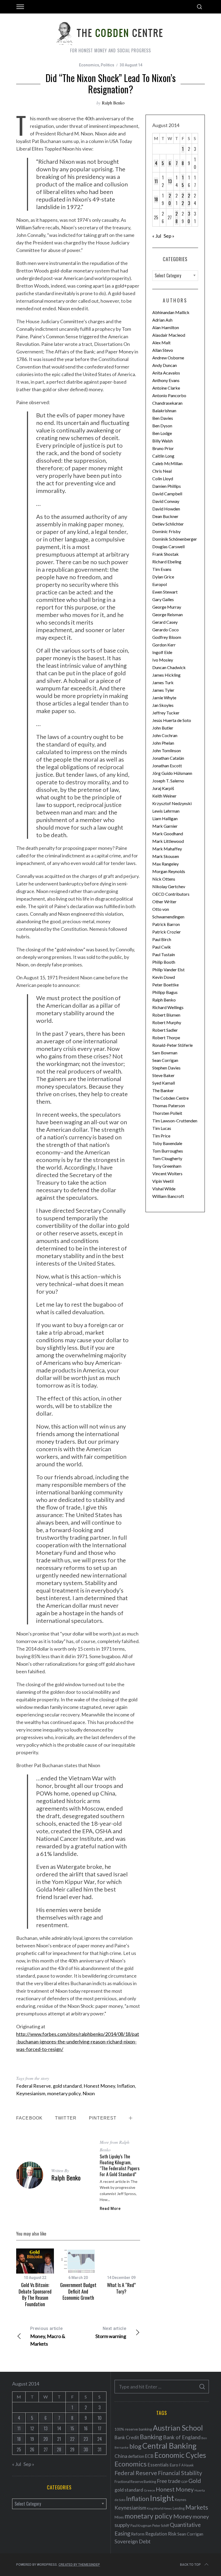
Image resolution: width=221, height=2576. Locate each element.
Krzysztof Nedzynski (172, 803)
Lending (179, 2508)
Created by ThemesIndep (79, 2565)
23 (189, 199)
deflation (136, 2456)
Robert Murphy (167, 1022)
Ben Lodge (162, 433)
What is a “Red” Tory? (121, 2288)
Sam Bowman (165, 1053)
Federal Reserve (34, 2086)
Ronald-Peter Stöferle (172, 1045)
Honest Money (99, 2086)
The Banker (163, 1090)
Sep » (169, 236)
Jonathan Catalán (168, 758)
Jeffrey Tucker (166, 713)
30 (189, 217)
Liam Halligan (165, 818)
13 (170, 181)
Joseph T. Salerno (168, 781)
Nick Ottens (164, 879)
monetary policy (64, 2093)
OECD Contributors (171, 894)
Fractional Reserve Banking (135, 2482)
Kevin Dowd (164, 977)
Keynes (181, 2500)
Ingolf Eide (162, 652)
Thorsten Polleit (167, 1113)
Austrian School (178, 2428)
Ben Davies (163, 418)
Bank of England (182, 2437)
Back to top (190, 2565)
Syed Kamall (164, 1083)
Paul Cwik (162, 947)
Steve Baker (163, 1075)
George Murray (167, 607)
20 (170, 199)
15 (183, 181)
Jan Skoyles (163, 705)
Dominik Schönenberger (175, 539)
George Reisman (168, 614)
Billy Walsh (163, 441)
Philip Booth (164, 962)
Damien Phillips (167, 486)
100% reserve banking (133, 2429)
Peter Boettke (165, 985)
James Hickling (166, 675)
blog (135, 2446)
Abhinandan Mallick (171, 312)
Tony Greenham (167, 1166)
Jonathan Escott (167, 766)
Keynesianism (31, 2093)
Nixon (89, 2093)
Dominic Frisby (166, 531)
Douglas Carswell (168, 546)
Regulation (156, 2534)
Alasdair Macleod (169, 335)
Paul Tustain (164, 954)
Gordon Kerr (164, 645)
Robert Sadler (165, 1030)
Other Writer (164, 902)
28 (177, 217)
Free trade (169, 2481)
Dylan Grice (163, 577)
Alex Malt (161, 343)
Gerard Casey (165, 622)
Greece (149, 2490)
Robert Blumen (166, 1015)
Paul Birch (162, 939)
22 (183, 199)
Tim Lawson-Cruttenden (175, 1121)
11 (156, 181)
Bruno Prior (163, 448)
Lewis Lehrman (166, 811)
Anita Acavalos (166, 373)
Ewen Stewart (165, 592)
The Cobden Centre (170, 1098)
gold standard (67, 2086)
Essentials (158, 2465)
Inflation (126, 2086)
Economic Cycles (180, 2455)
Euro (174, 2465)
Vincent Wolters (167, 1173)
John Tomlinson (167, 750)
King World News (159, 2508)
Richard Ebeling (167, 562)
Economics (89, 65)
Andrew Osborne (168, 358)
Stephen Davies (166, 1068)
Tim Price (161, 1136)
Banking (151, 2437)
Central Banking (169, 2446)
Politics (108, 65)
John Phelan (163, 743)
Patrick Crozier (167, 932)
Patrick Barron (166, 924)
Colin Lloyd (163, 478)
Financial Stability (180, 2473)
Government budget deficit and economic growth (78, 2291)
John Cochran (165, 735)
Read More (110, 2209)
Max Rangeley (165, 864)
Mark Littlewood (168, 841)
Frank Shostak (165, 554)
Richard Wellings (168, 1007)
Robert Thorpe (166, 1037)
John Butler (163, 728)
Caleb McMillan (167, 463)
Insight (162, 2498)
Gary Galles (163, 599)
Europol (160, 584)
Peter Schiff (161, 2526)
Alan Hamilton (166, 327)
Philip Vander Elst (168, 970)
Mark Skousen (166, 856)
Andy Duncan (165, 365)
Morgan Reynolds (169, 871)
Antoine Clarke (166, 388)
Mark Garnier (165, 826)
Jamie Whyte (164, 698)
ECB (149, 2456)
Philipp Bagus (165, 992)
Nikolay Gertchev (169, 886)
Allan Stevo (163, 350)
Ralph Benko (113, 103)
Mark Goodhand (168, 834)
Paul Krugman (141, 2526)
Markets (197, 2507)
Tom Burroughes (168, 1151)
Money (183, 2516)
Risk (172, 2534)
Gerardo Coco (165, 630)
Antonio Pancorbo (169, 395)
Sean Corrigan (165, 1060)
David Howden (166, 509)
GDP (184, 2482)
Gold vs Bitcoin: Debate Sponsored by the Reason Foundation (35, 2294)
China (121, 2456)
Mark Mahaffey (167, 849)
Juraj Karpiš (163, 788)
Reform (138, 2534)
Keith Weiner (164, 796)
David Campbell (167, 494)
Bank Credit (127, 2437)
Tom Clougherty (167, 1158)
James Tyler (163, 690)
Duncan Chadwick (169, 667)
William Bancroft (168, 1196)
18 (156, 199)
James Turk (163, 682)
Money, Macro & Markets (48, 2336)
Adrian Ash (162, 320)
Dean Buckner (165, 516)
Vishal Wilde (164, 1189)
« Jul (157, 236)
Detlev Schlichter (168, 524)
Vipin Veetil (163, 1181)
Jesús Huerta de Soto (172, 720)
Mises (119, 2517)
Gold (195, 2481)
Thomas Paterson (169, 1105)
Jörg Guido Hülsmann (172, 773)
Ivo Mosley (163, 660)
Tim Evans (162, 569)
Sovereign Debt (133, 2541)
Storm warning (111, 2333)
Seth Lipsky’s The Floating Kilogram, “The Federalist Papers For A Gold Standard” (120, 2165)
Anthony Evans (166, 380)
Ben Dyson (162, 426)
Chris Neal (162, 471)
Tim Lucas (162, 1128)
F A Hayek (186, 2465)
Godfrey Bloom (167, 637)
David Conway (166, 501)
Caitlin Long (163, 456)
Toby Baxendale (167, 1143)
